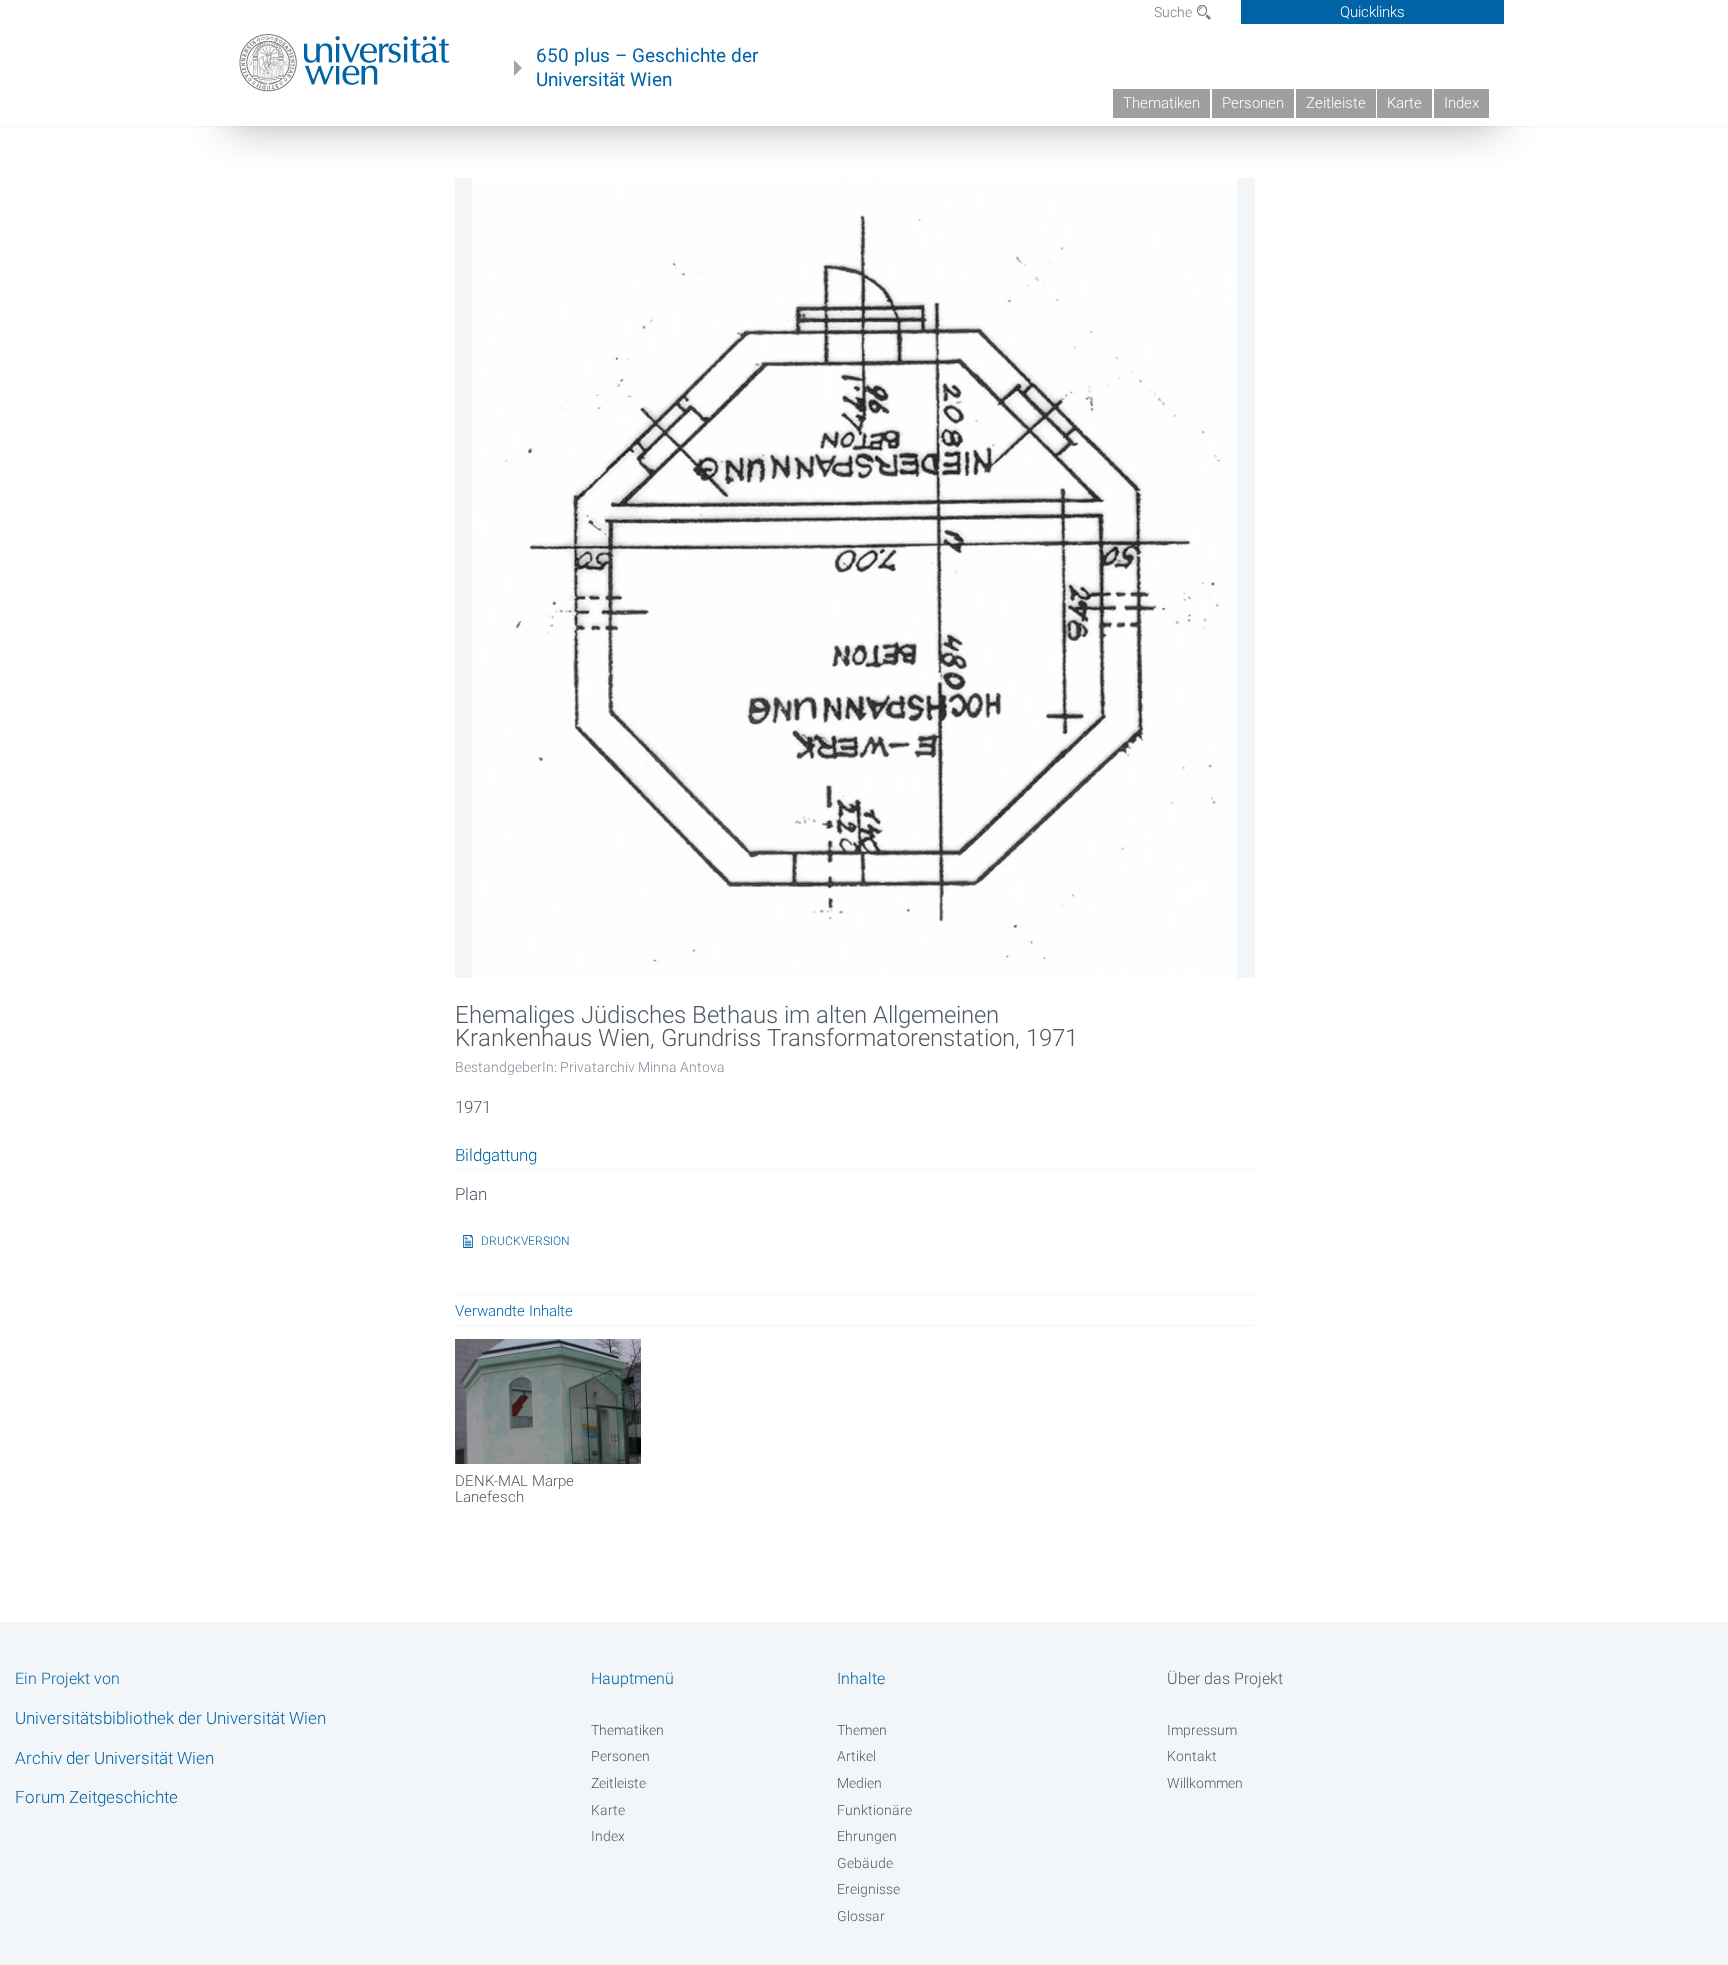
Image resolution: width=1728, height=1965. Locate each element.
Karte (1404, 103)
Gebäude (865, 1863)
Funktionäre (874, 1810)
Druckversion (525, 1241)
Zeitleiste (1336, 103)
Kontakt (1192, 1756)
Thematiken (1161, 103)
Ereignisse (868, 1889)
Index (1461, 103)
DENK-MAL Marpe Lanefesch (514, 1489)
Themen (862, 1730)
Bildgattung (496, 1156)
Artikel (856, 1756)
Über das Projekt (1225, 1678)
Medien (859, 1783)
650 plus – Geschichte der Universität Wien (647, 68)
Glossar (861, 1916)
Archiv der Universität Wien (114, 1758)
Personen (1253, 103)
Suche (1174, 12)
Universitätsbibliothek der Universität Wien (170, 1718)
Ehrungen (867, 1836)
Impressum (1202, 1730)
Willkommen (1205, 1783)
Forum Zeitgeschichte (96, 1797)
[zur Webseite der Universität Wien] (344, 63)
